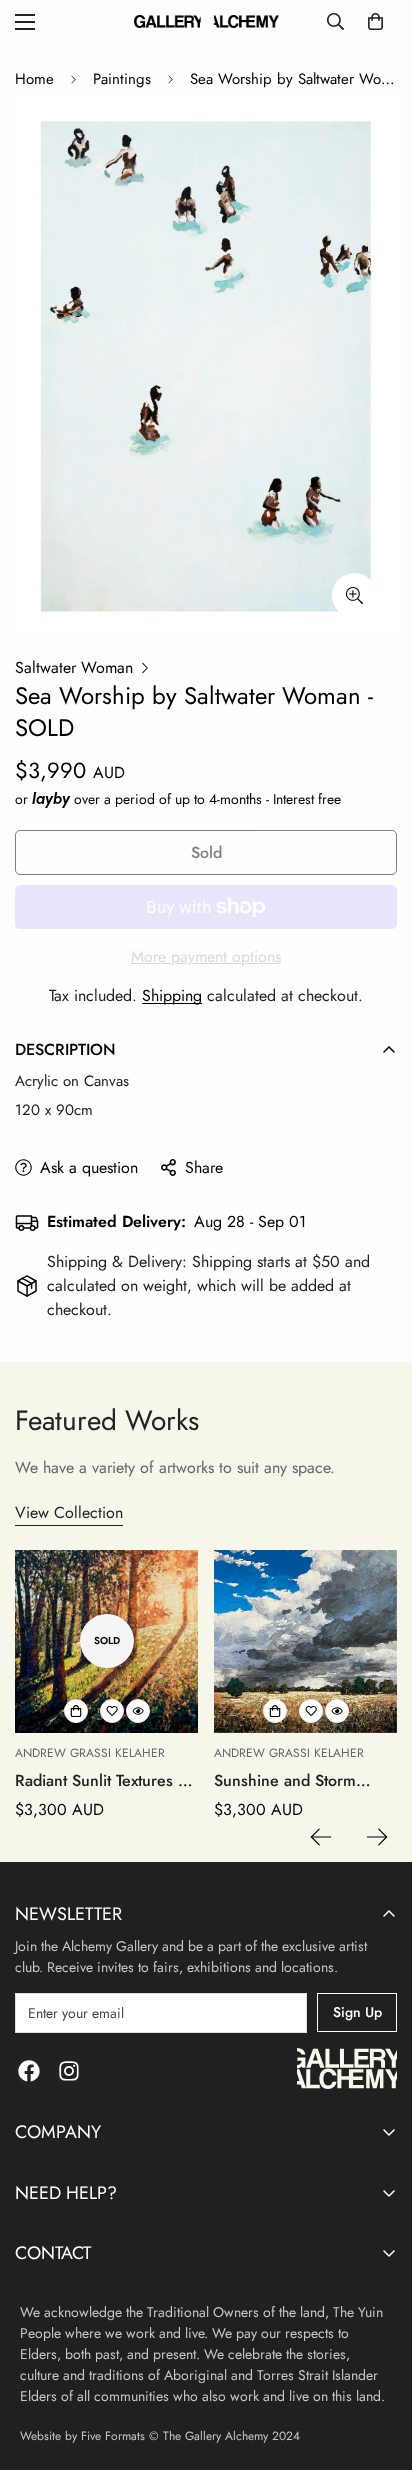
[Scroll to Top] (376, 2364)
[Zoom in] (354, 595)
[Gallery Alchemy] (206, 21)
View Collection (69, 1512)
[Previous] (321, 1837)
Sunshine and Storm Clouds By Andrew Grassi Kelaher (305, 1781)
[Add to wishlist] (112, 1711)
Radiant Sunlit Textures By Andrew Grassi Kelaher (105, 1781)
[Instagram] (69, 2071)
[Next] (377, 1837)
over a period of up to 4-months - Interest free (186, 799)
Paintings (122, 79)
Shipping (172, 995)
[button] (375, 21)
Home (34, 79)
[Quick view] (138, 1711)
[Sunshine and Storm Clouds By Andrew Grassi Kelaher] (305, 1641)
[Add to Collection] (76, 1711)
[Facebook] (29, 2071)
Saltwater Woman (74, 667)
